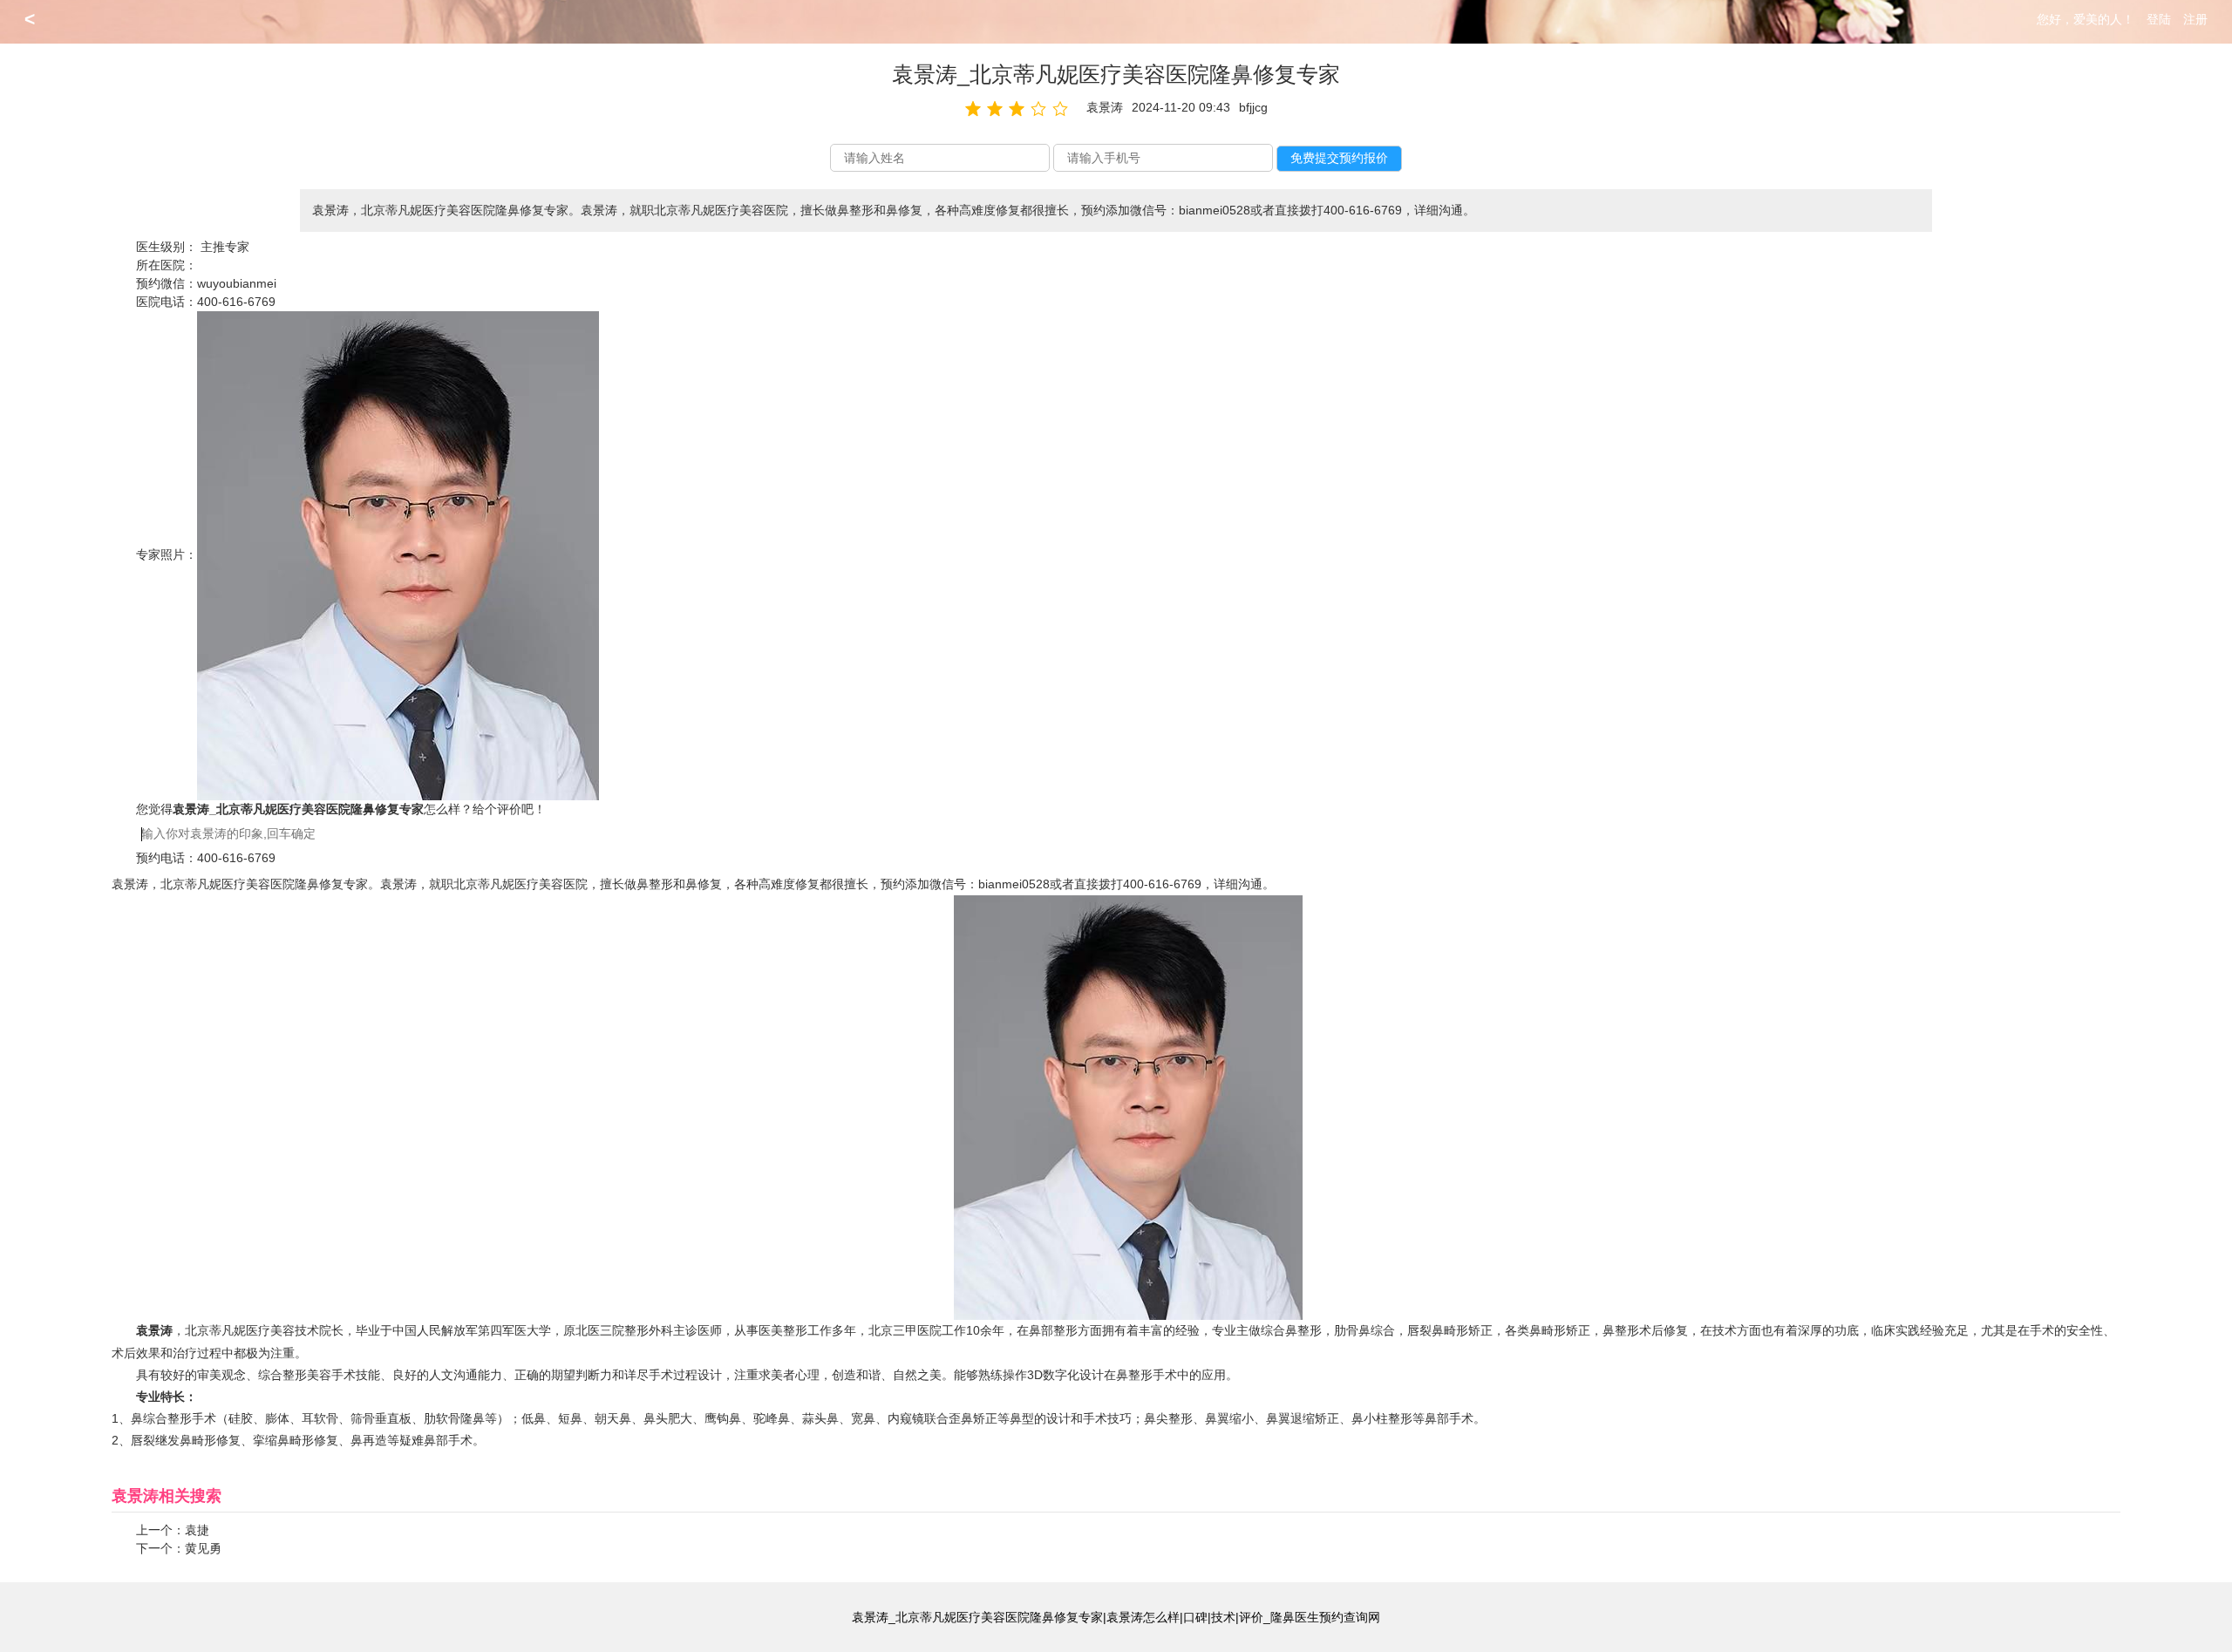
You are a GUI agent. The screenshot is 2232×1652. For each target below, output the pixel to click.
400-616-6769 (236, 302)
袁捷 (197, 1530)
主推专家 (225, 247)
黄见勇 (203, 1548)
